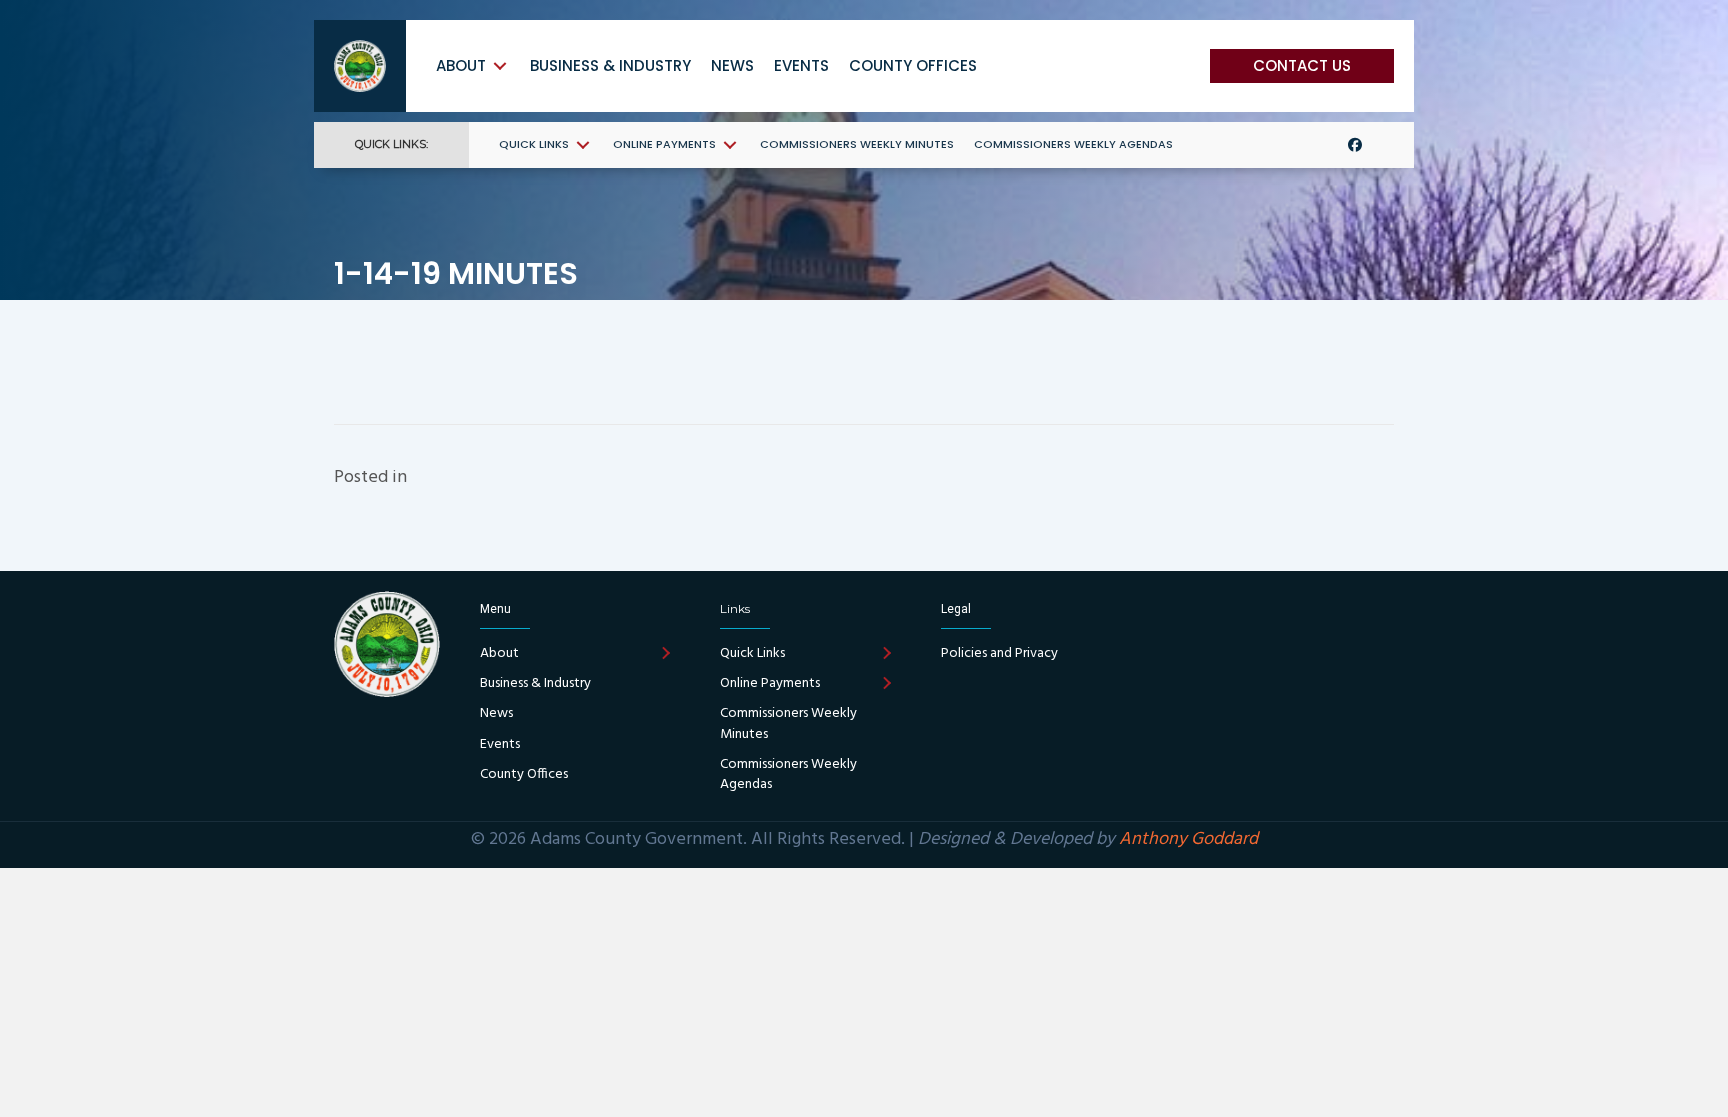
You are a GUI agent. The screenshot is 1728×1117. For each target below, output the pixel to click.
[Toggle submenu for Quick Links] (583, 144)
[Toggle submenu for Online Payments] (730, 144)
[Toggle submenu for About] (500, 65)
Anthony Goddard (1188, 839)
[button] (1302, 66)
